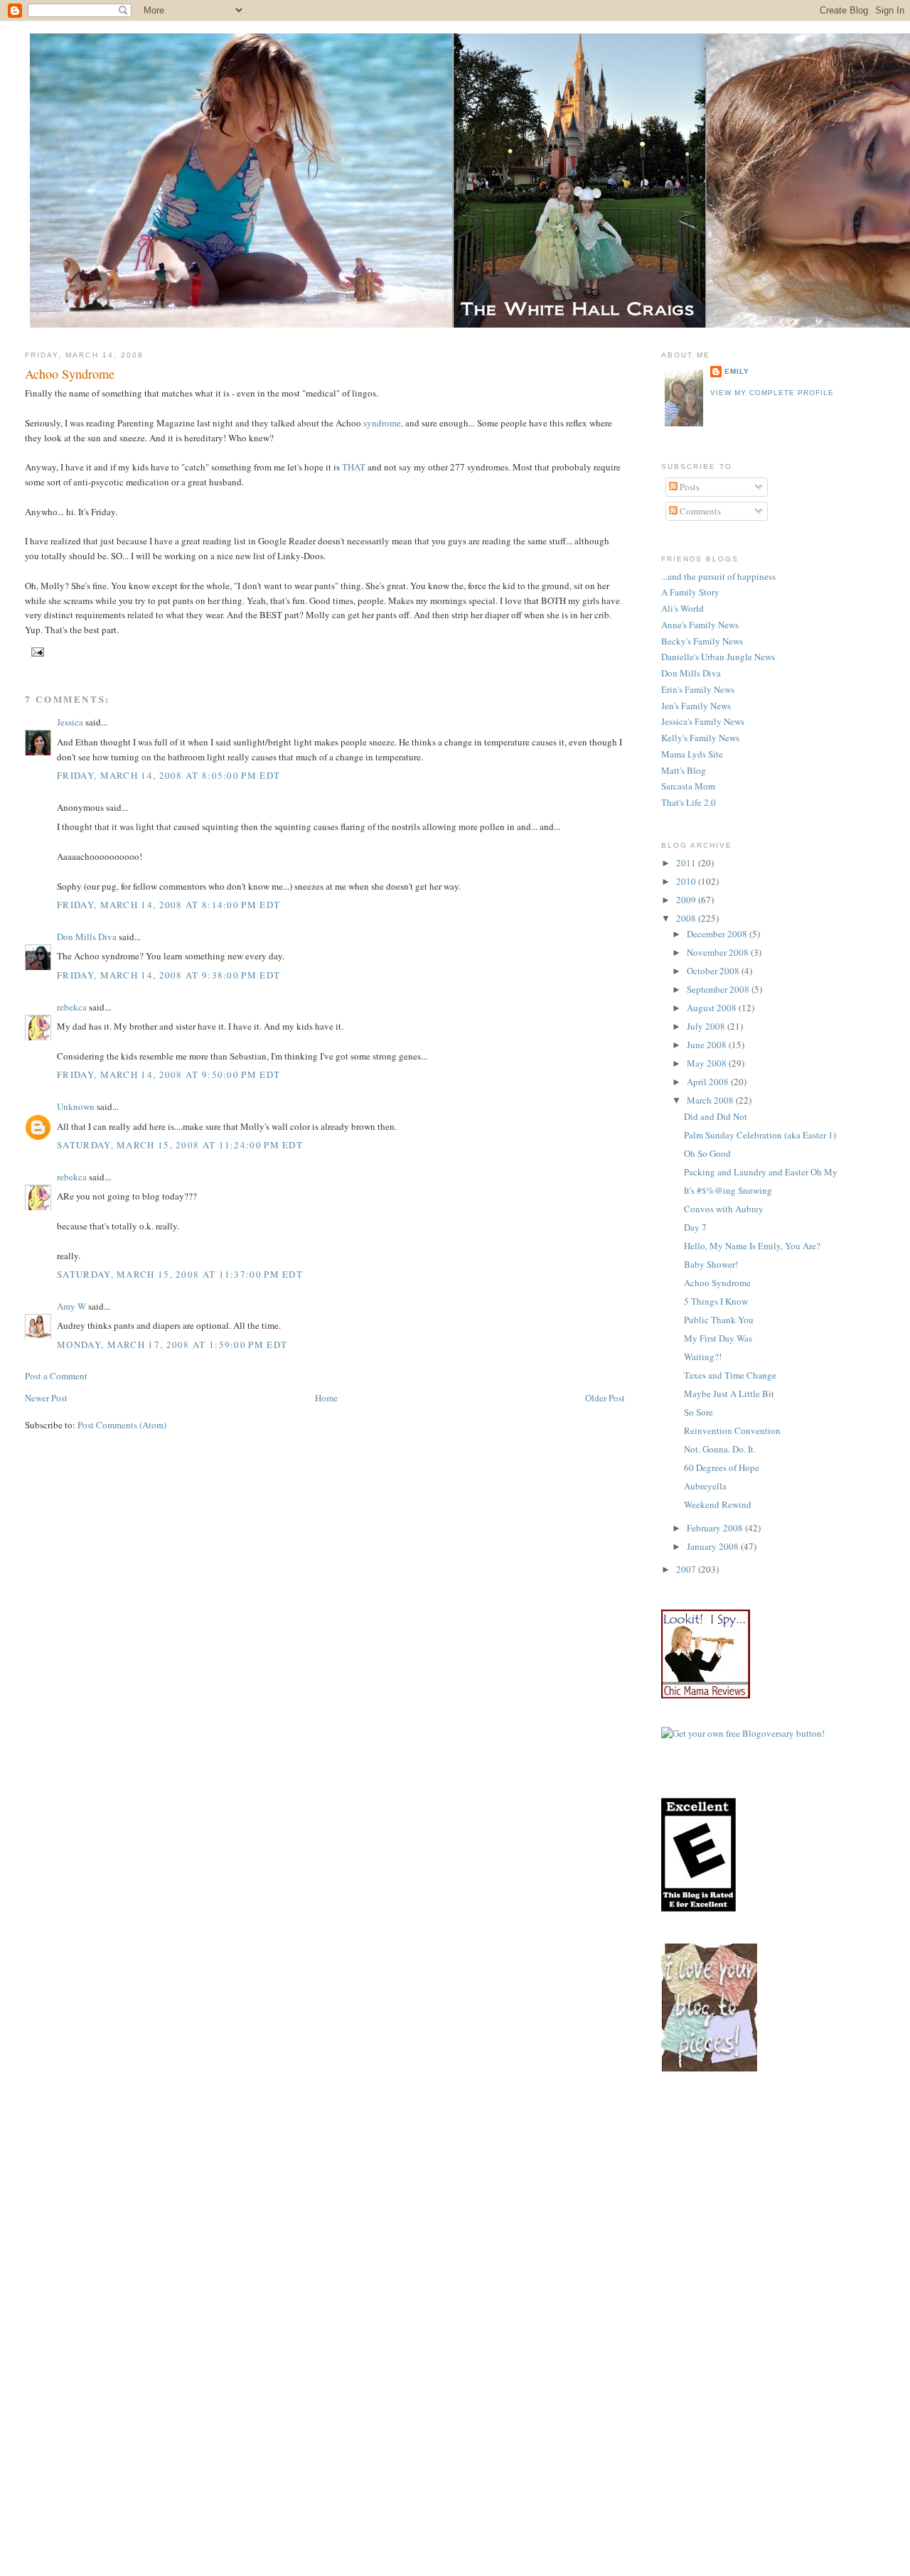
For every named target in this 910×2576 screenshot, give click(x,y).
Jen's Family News (696, 706)
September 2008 (719, 989)
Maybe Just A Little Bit (729, 1394)
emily (737, 371)
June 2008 (708, 1045)
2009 (687, 900)
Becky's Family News (702, 641)
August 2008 (713, 1008)
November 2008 (719, 952)
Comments (699, 511)
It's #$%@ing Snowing (728, 1190)
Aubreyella (705, 1486)
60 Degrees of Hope (722, 1467)
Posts (689, 487)
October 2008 (714, 971)
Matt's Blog (684, 770)
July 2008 (707, 1026)
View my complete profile (772, 393)
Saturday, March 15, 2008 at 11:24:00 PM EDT (180, 1145)
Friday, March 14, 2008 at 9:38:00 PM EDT (168, 975)
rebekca (72, 1007)
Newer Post (46, 1398)
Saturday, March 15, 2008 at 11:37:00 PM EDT (180, 1274)
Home (326, 1398)
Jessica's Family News (703, 721)
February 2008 (716, 1528)
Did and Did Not (716, 1116)
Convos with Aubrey (724, 1209)
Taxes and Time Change (730, 1375)
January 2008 (714, 1546)
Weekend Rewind (718, 1504)
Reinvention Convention (732, 1430)
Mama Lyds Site (692, 754)
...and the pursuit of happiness (718, 576)
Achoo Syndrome (70, 374)
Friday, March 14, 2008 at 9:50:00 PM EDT (168, 1074)
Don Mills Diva (87, 937)
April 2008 (709, 1082)
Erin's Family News (698, 689)
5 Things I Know (716, 1301)
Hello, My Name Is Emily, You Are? (752, 1246)
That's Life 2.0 (689, 802)
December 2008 (718, 934)
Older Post (605, 1398)
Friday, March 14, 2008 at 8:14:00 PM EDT (168, 905)
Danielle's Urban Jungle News (718, 657)
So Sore (698, 1412)
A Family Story (690, 592)
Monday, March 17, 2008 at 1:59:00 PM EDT (172, 1344)
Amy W (71, 1306)
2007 (687, 1569)
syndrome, (384, 423)
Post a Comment (56, 1376)
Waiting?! (703, 1357)
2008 (687, 918)
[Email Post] (36, 651)
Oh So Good (707, 1153)
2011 (687, 863)
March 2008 (711, 1100)
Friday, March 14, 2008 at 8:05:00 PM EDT (168, 775)
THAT (354, 467)
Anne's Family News (700, 625)
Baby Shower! (711, 1264)
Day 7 (695, 1227)
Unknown (76, 1106)
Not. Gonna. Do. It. (720, 1449)
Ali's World (682, 608)
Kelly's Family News (700, 738)
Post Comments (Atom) (122, 1425)
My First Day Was (718, 1338)
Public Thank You (719, 1320)
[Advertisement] (786, 2204)
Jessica (70, 722)
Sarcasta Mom (688, 786)
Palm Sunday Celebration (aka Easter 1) (760, 1135)
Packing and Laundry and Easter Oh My (761, 1172)
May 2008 (708, 1063)
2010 (687, 881)
